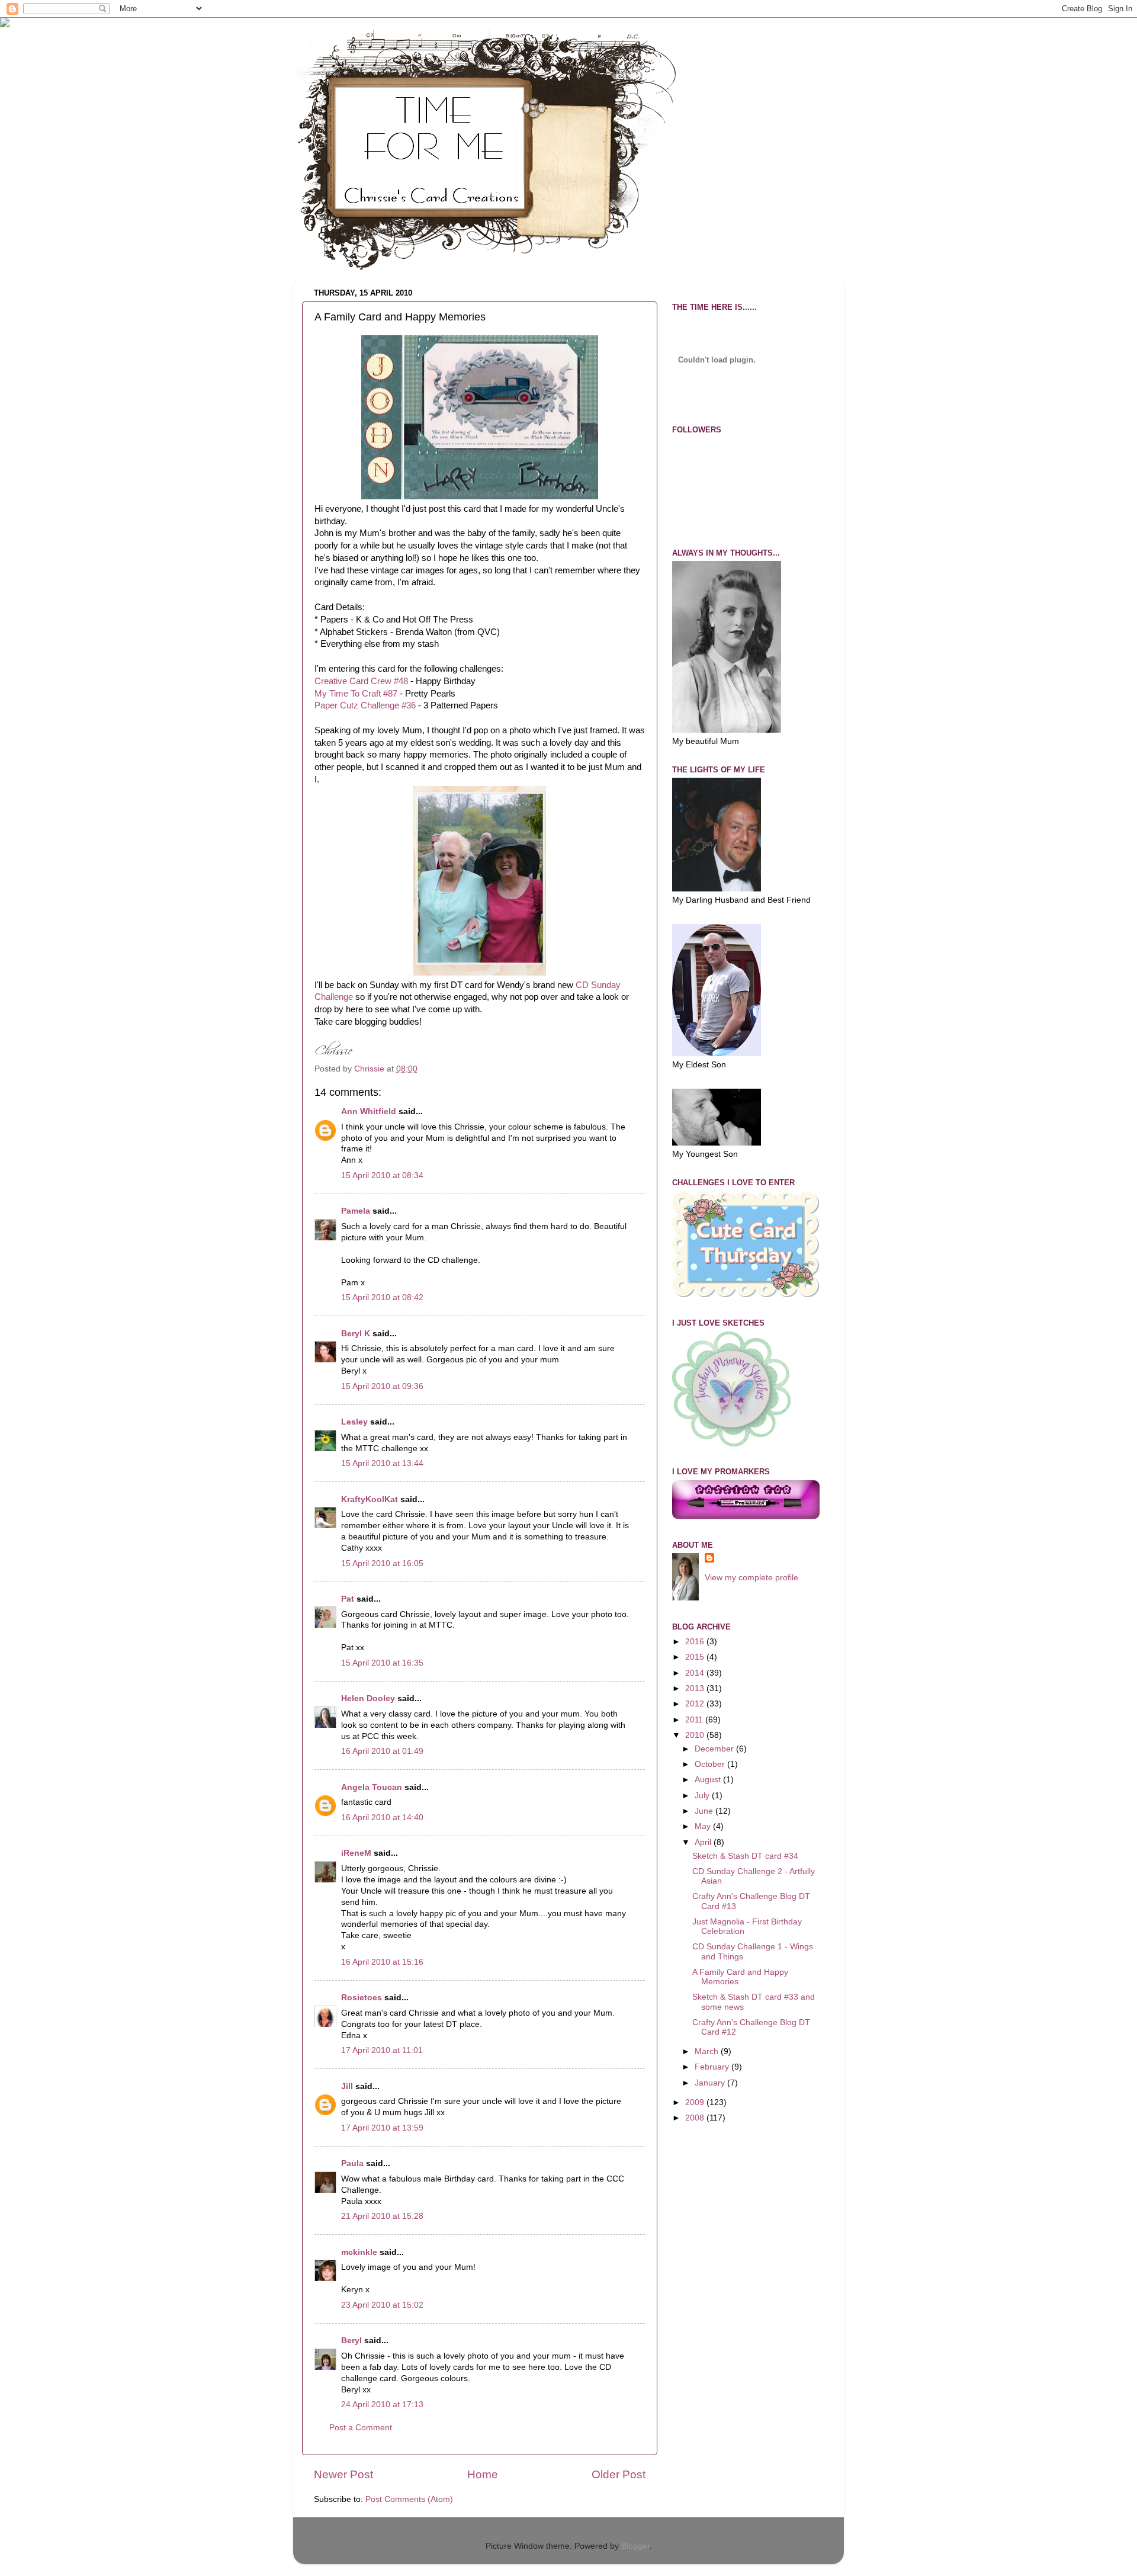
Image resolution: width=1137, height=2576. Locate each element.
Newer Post (343, 2474)
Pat (348, 1599)
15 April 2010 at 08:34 (382, 1175)
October (711, 1764)
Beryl (351, 2341)
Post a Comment (361, 2428)
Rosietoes (362, 1998)
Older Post (619, 2474)
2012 (696, 1704)
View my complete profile (751, 1578)
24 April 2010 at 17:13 (382, 2405)
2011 (695, 1720)
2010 (696, 1735)
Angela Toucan (372, 1787)
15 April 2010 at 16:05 (382, 1563)
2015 (696, 1657)
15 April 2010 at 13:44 (382, 1463)
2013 (696, 1688)
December (715, 1749)
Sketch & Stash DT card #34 (745, 1856)
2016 (696, 1642)
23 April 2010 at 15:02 (382, 2305)
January (711, 2083)
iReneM (356, 1853)
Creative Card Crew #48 (361, 681)
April (704, 1842)
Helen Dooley (368, 1698)
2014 (696, 1673)
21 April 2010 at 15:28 (382, 2216)
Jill (347, 2086)
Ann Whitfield (369, 1111)
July (703, 1796)
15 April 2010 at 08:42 (382, 1297)
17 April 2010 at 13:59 (382, 2128)
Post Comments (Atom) (409, 2499)
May (704, 1826)
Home (483, 2474)
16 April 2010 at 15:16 (382, 1962)
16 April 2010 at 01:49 (382, 1751)
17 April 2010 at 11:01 (382, 2050)
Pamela (356, 1211)
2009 (696, 2102)
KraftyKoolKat (370, 1499)
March (708, 2052)
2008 (696, 2118)
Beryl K (356, 1334)
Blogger (635, 2546)
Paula (352, 2163)
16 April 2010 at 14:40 (382, 1818)
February (713, 2067)
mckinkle (359, 2252)
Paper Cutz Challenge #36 (365, 705)
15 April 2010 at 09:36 (382, 1386)
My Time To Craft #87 (356, 694)
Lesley (354, 1422)
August (709, 1780)
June (705, 1811)
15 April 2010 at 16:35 (382, 1663)
